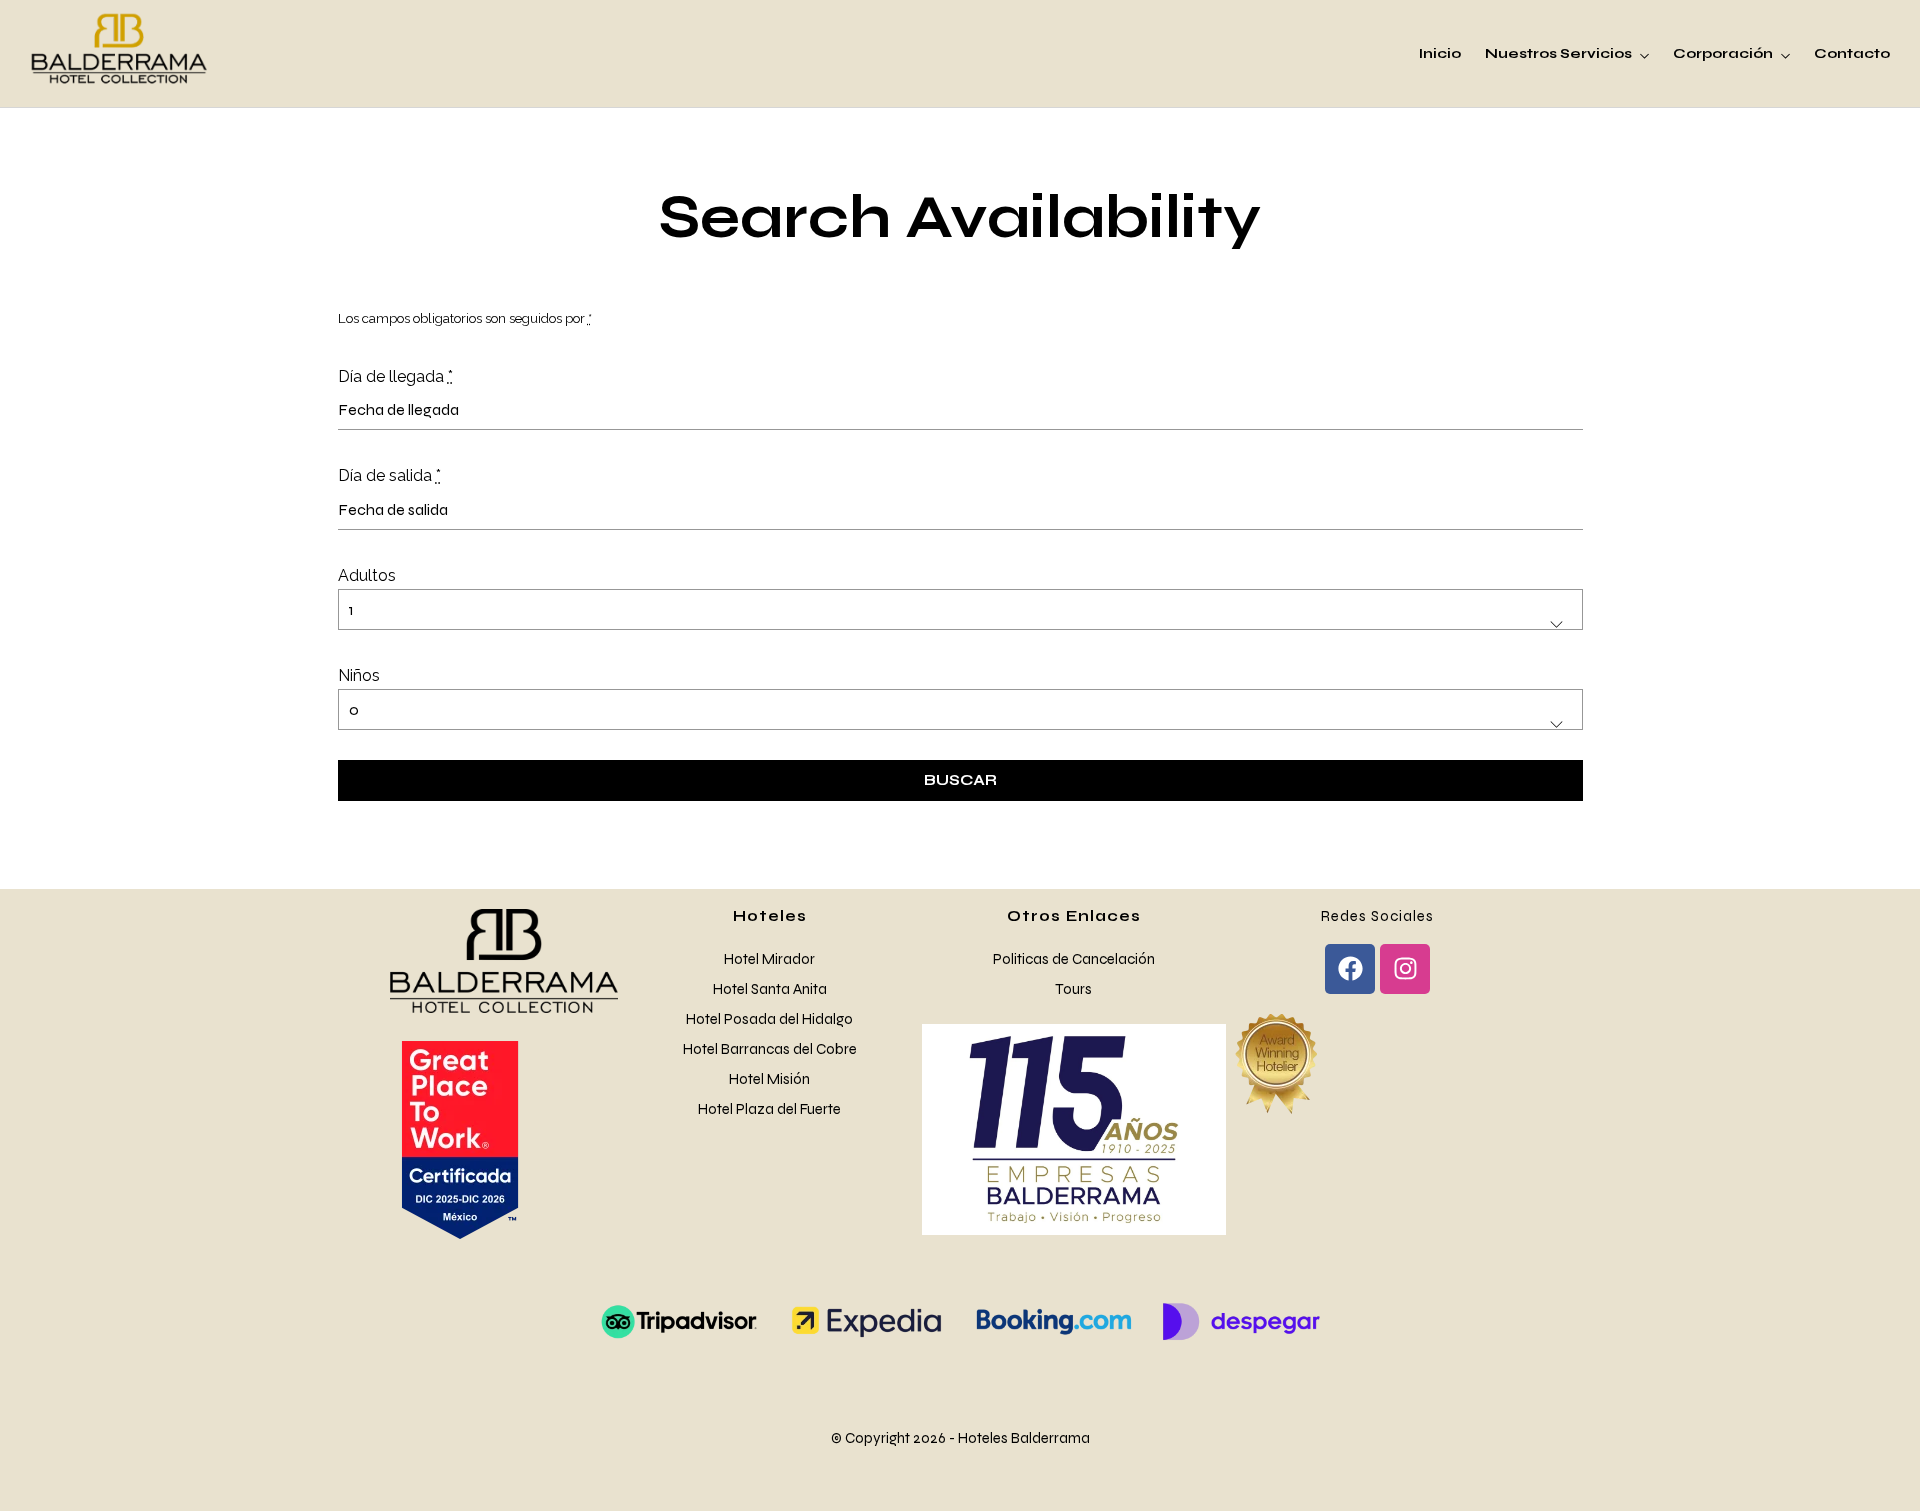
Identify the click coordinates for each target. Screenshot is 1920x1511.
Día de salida (389, 475)
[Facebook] (1350, 969)
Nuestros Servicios (1558, 53)
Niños (359, 675)
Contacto (1852, 53)
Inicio (1440, 53)
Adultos (367, 575)
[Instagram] (1405, 969)
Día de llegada (395, 376)
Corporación (1723, 53)
